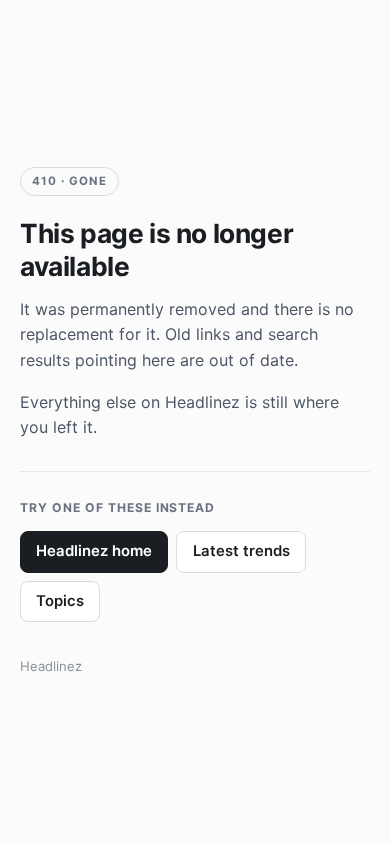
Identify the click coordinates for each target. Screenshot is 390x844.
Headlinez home (94, 551)
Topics (60, 601)
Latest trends (241, 551)
